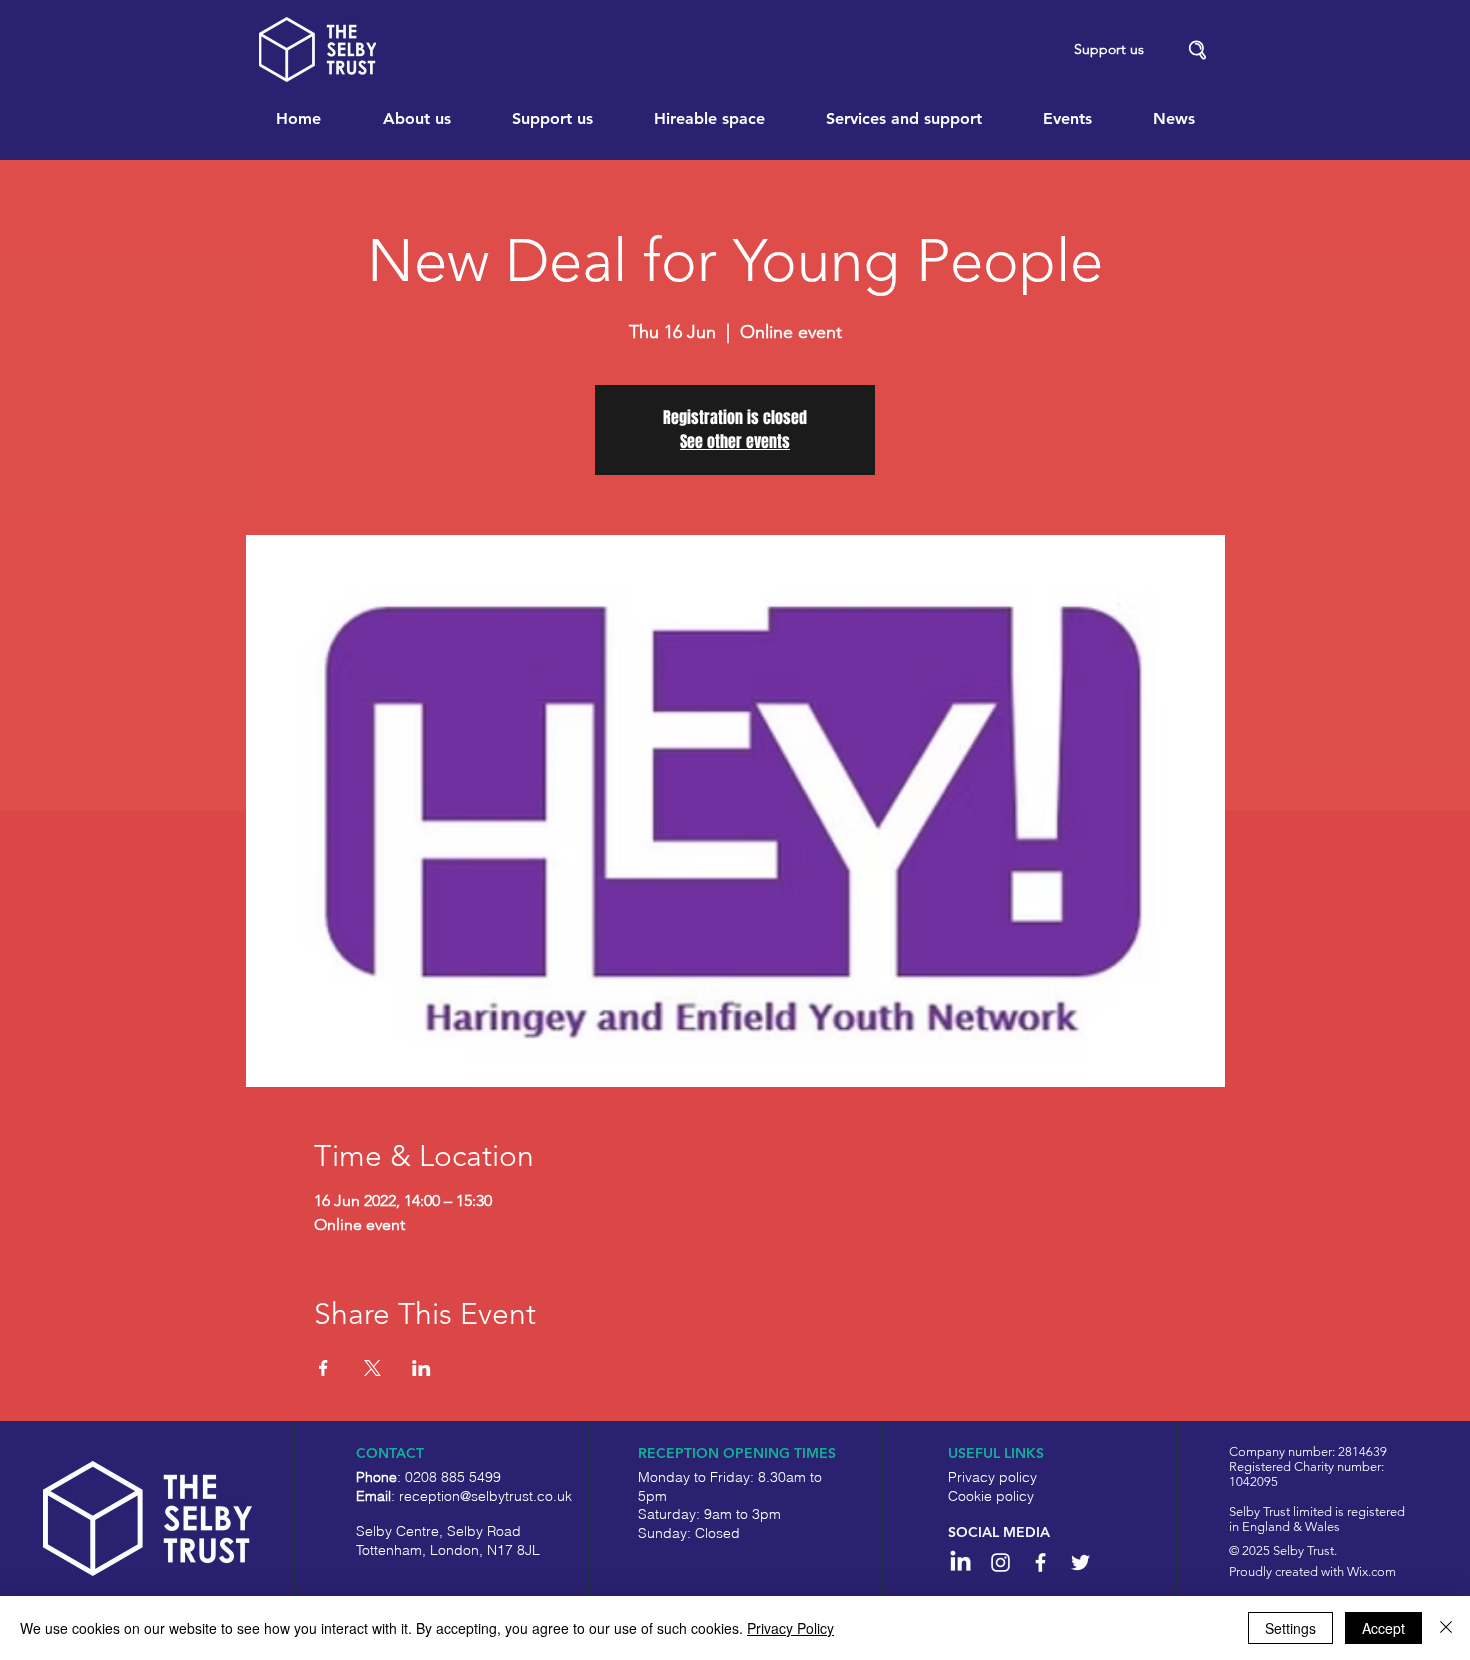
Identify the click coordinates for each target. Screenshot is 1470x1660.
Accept (1383, 1628)
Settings (1290, 1628)
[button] (1198, 50)
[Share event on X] (372, 1368)
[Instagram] (1000, 1562)
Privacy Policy (790, 1628)
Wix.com (1371, 1571)
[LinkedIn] (960, 1562)
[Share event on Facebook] (323, 1368)
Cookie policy (991, 1496)
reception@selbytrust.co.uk (485, 1496)
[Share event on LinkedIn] (421, 1368)
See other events (735, 441)
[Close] (1446, 1628)
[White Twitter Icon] (1080, 1562)
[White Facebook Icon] (1040, 1562)
